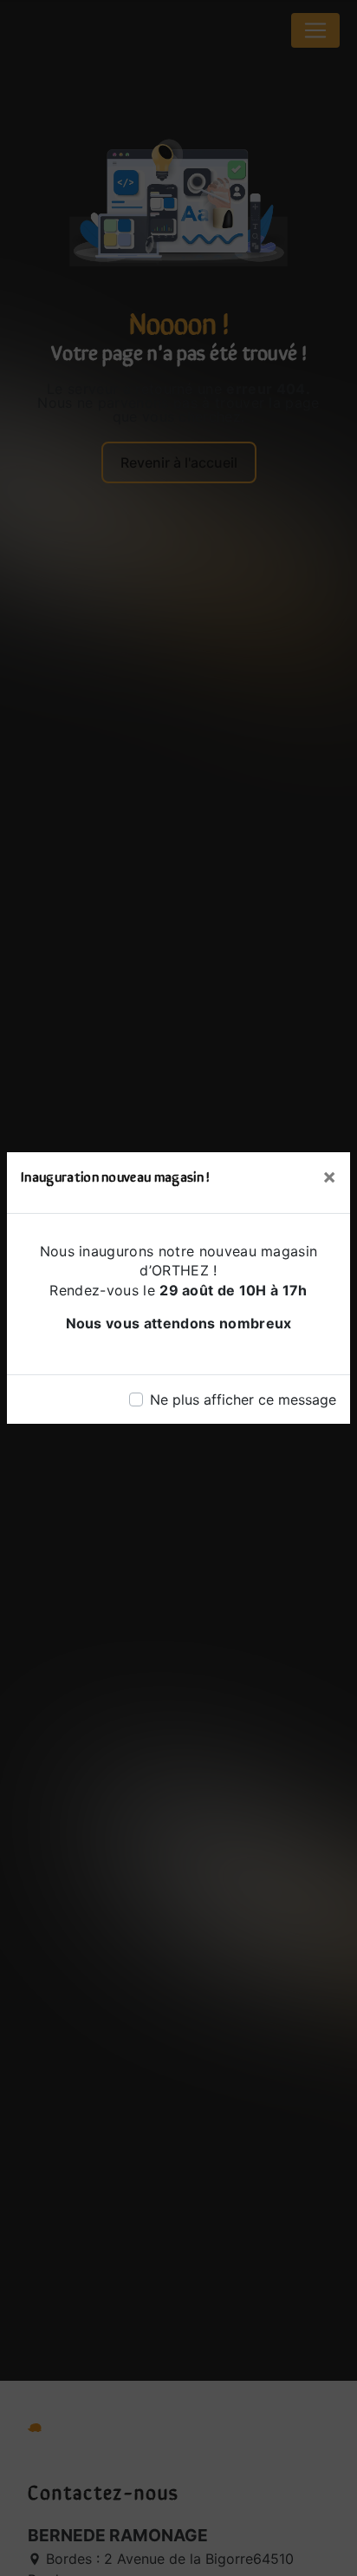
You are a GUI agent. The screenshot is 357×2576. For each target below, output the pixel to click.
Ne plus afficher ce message (243, 1399)
